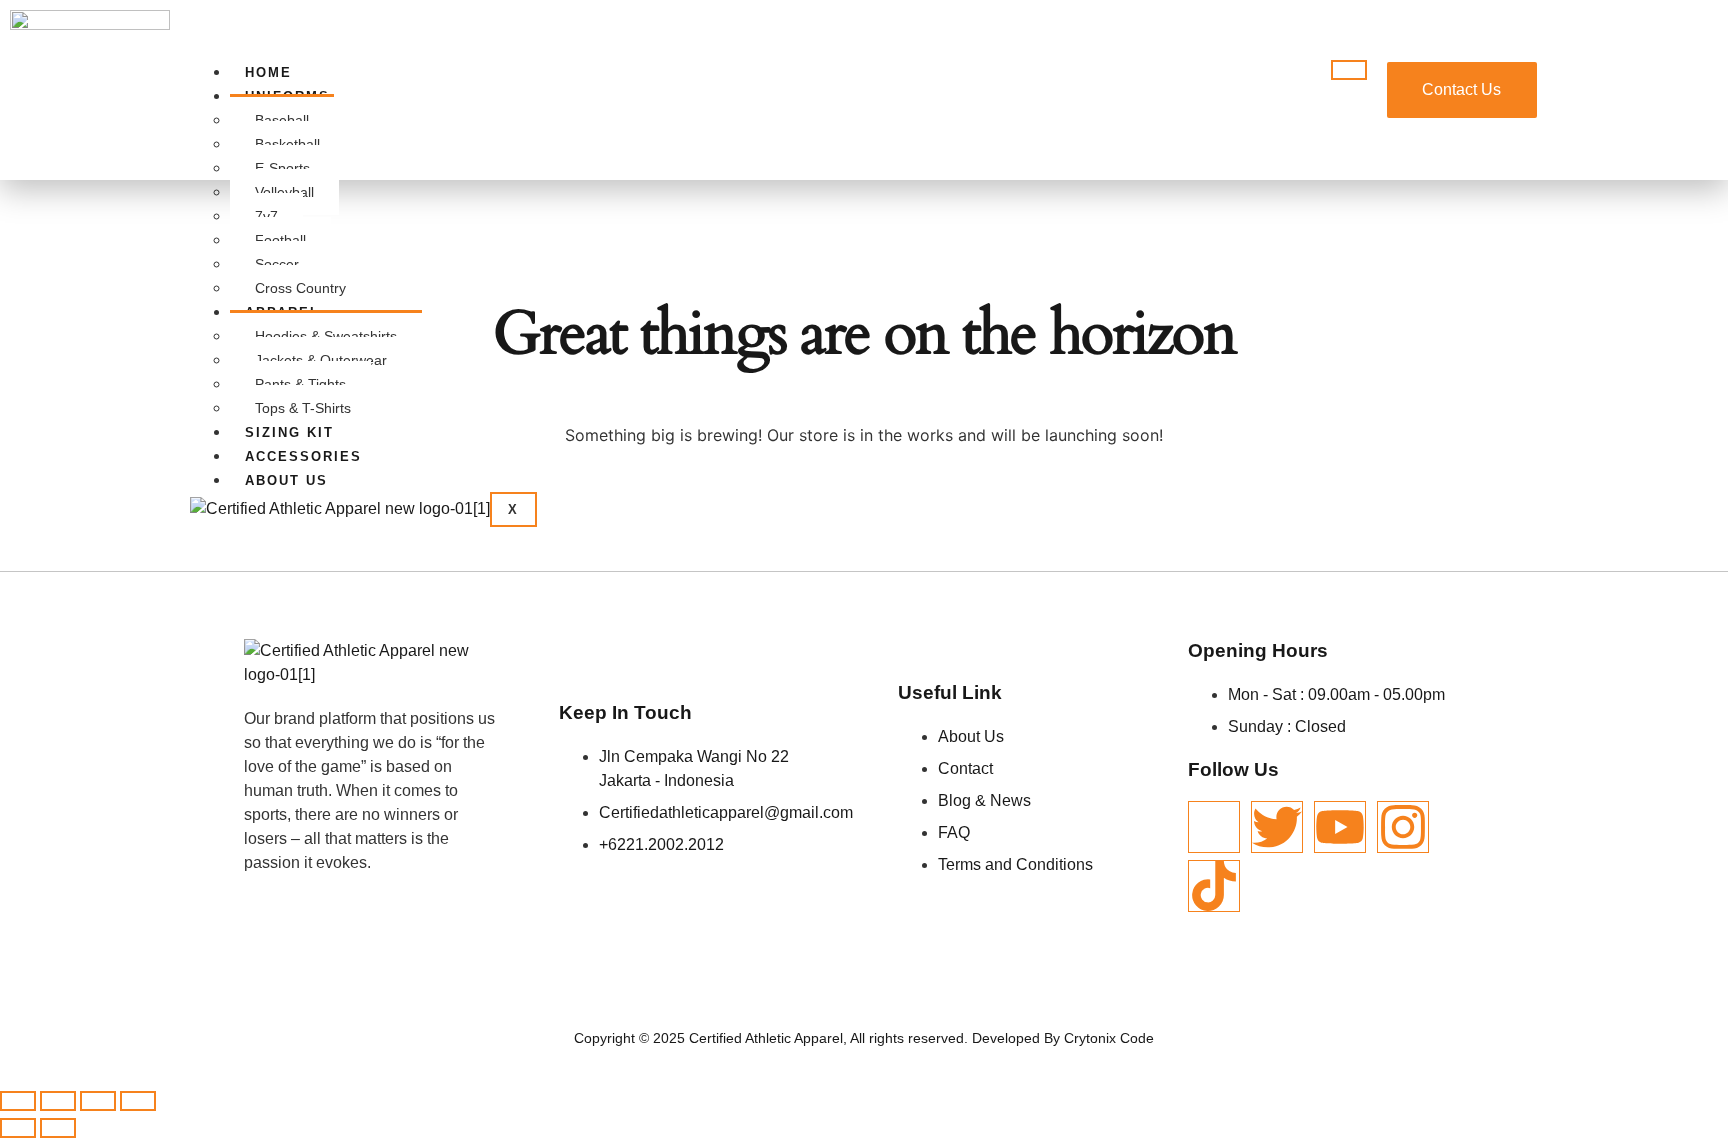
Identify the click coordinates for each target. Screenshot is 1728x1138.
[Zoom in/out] (18, 1101)
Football (280, 240)
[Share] (98, 1101)
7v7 (266, 216)
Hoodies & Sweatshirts (326, 336)
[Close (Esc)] (138, 1101)
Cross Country (300, 288)
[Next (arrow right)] (58, 1128)
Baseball (282, 120)
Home (268, 72)
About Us (286, 480)
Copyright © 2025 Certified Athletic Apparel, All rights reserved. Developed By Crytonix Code (864, 1038)
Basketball (287, 144)
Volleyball (284, 192)
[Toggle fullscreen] (58, 1101)
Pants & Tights (300, 384)
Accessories (303, 456)
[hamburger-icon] (1349, 70)
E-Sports (282, 168)
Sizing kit (289, 432)
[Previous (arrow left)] (18, 1128)
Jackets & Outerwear (321, 360)
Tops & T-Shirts (303, 408)
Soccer (277, 264)
